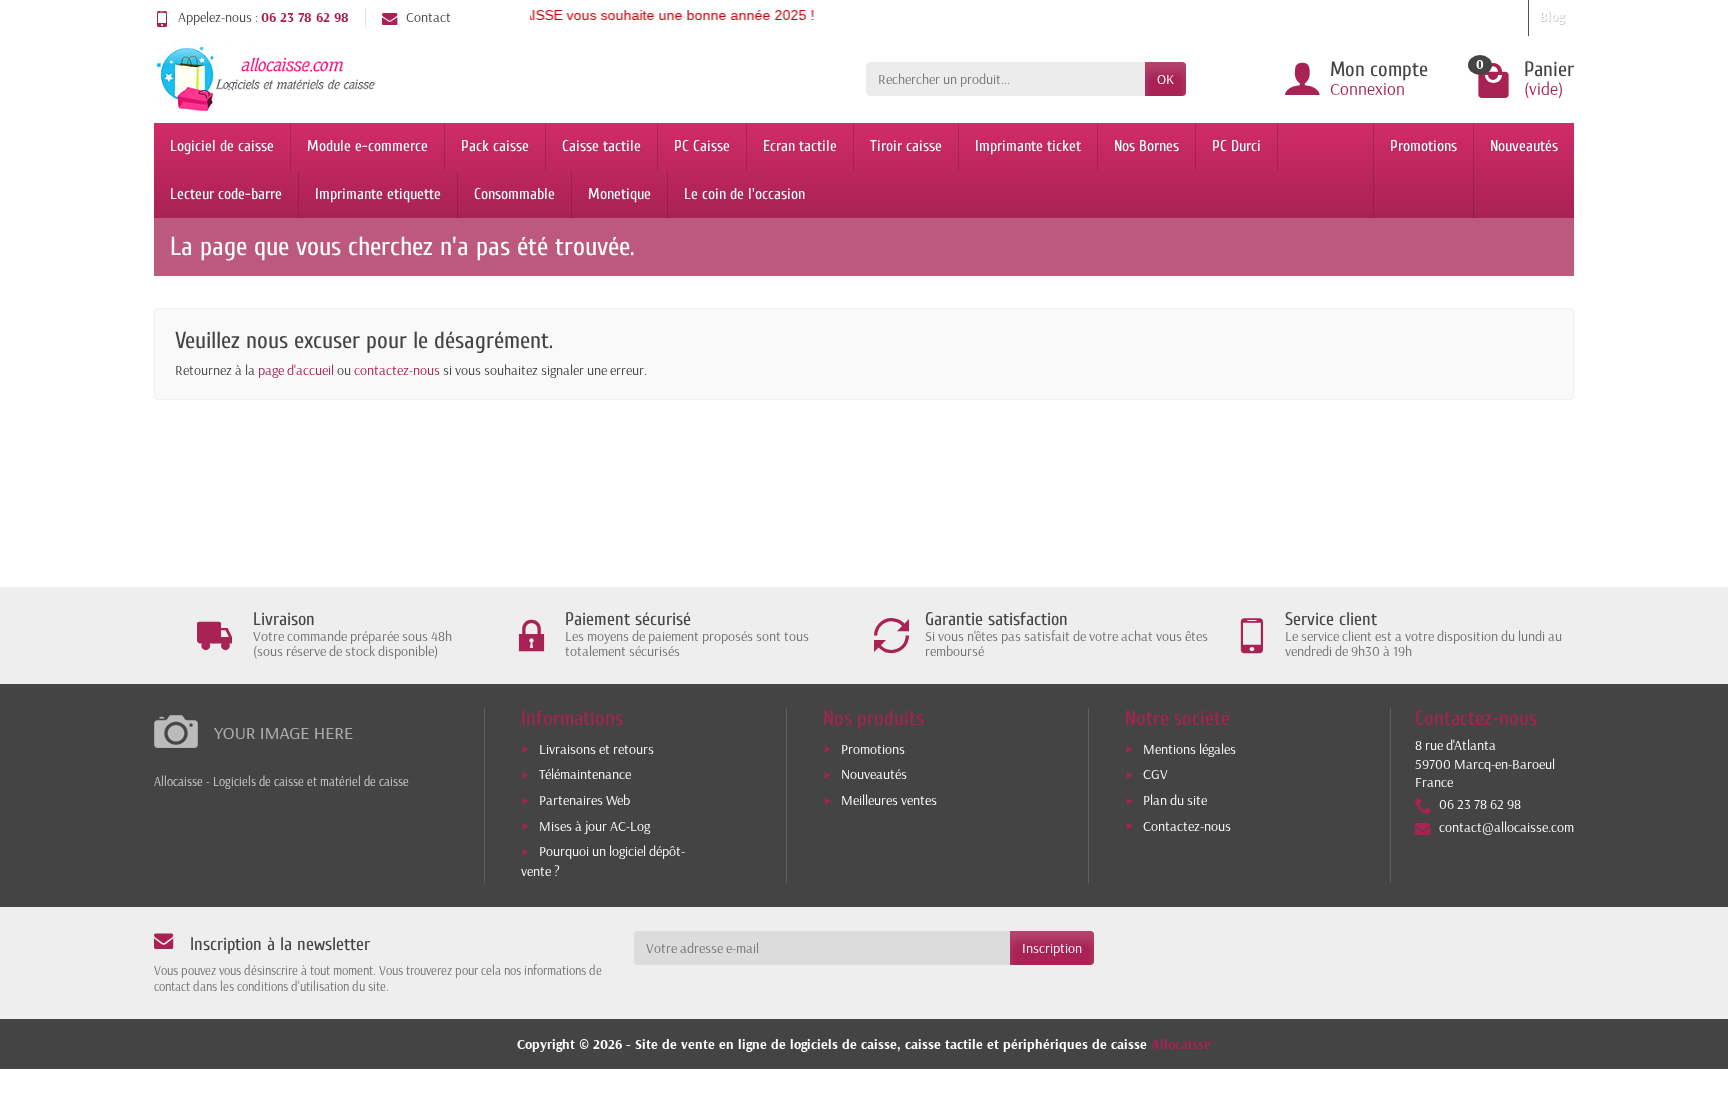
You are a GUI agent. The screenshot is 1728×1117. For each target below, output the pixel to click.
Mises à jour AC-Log (594, 826)
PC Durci (1236, 146)
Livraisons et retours (596, 749)
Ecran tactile (800, 146)
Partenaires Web (584, 800)
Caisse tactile (601, 146)
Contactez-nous (1187, 826)
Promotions (1423, 146)
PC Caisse (702, 146)
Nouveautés (1524, 146)
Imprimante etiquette (378, 194)
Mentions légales (1189, 749)
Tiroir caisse (906, 146)
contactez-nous (397, 370)
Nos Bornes (1146, 146)
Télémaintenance (585, 774)
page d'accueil (296, 370)
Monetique (619, 194)
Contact (428, 17)
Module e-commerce (367, 146)
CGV (1155, 774)
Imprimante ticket (1028, 146)
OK (1165, 79)
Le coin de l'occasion (744, 194)
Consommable (514, 194)
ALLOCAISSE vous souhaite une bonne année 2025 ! (623, 15)
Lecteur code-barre (226, 194)
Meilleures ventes (889, 800)
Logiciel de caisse (222, 146)
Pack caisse (495, 146)
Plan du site (1175, 800)
